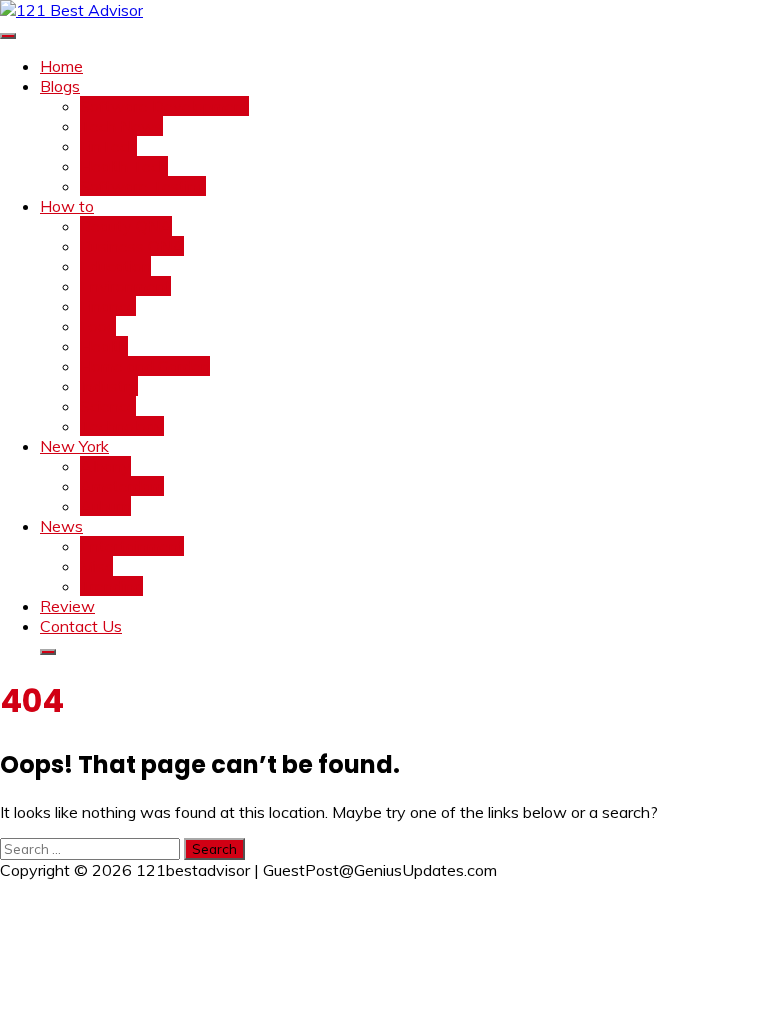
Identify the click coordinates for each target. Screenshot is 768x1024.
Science (108, 406)
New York (74, 446)
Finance (108, 306)
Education (115, 266)
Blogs (60, 86)
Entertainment (132, 546)
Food (98, 326)
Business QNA (132, 246)
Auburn (105, 506)
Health (104, 346)
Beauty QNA (126, 226)
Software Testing (143, 186)
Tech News (121, 126)
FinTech (108, 146)
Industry (109, 386)
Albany (105, 466)
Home (61, 66)
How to (67, 206)
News (61, 526)
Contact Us (81, 626)
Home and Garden (145, 366)
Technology (122, 426)
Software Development (164, 106)
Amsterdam (122, 486)
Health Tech (124, 166)
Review (67, 606)
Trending (111, 586)
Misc (96, 566)
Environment (125, 286)
